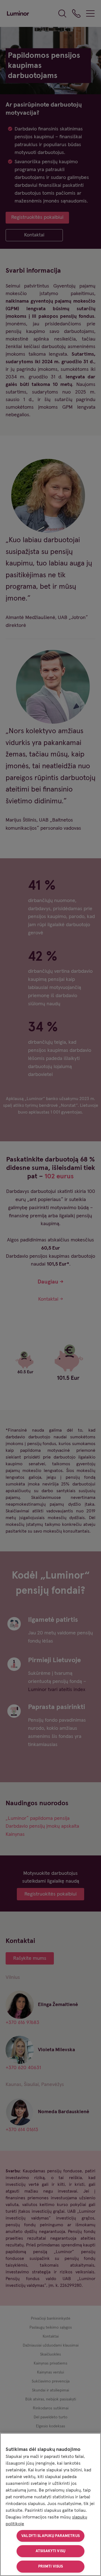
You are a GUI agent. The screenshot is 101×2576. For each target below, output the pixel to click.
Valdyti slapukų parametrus (50, 2536)
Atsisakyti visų (50, 2551)
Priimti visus (51, 2566)
